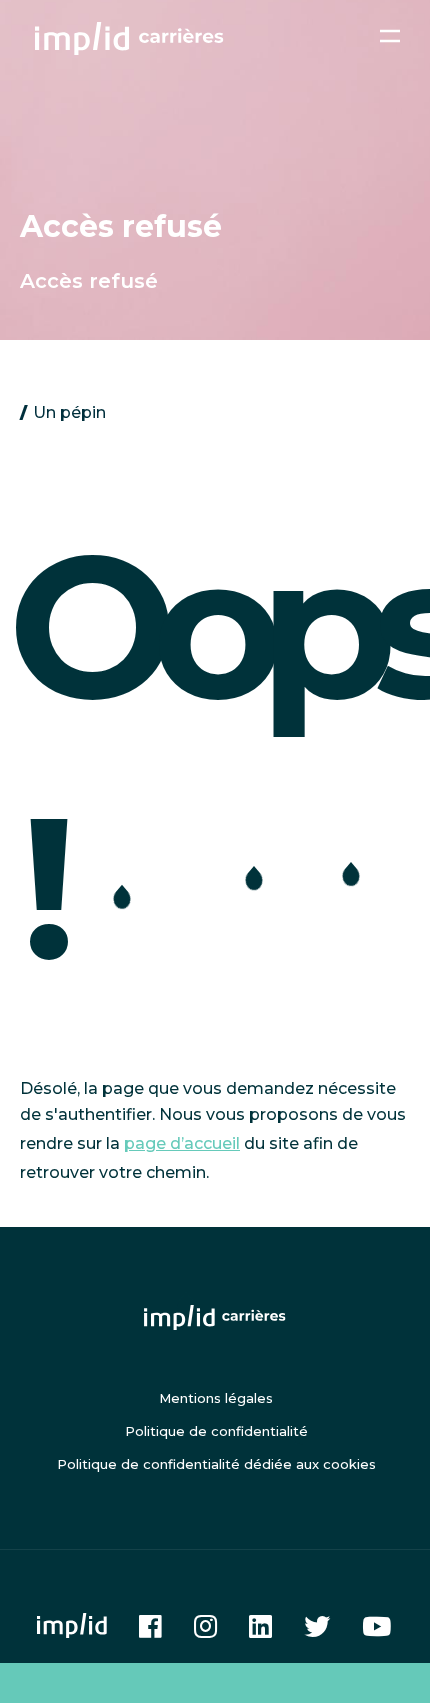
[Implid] (72, 1625)
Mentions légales (216, 1398)
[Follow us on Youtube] (376, 1626)
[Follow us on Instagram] (205, 1626)
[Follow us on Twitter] (317, 1626)
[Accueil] (129, 38)
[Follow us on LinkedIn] (260, 1626)
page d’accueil (182, 1143)
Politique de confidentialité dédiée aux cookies (216, 1464)
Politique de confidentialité (216, 1431)
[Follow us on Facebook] (150, 1626)
